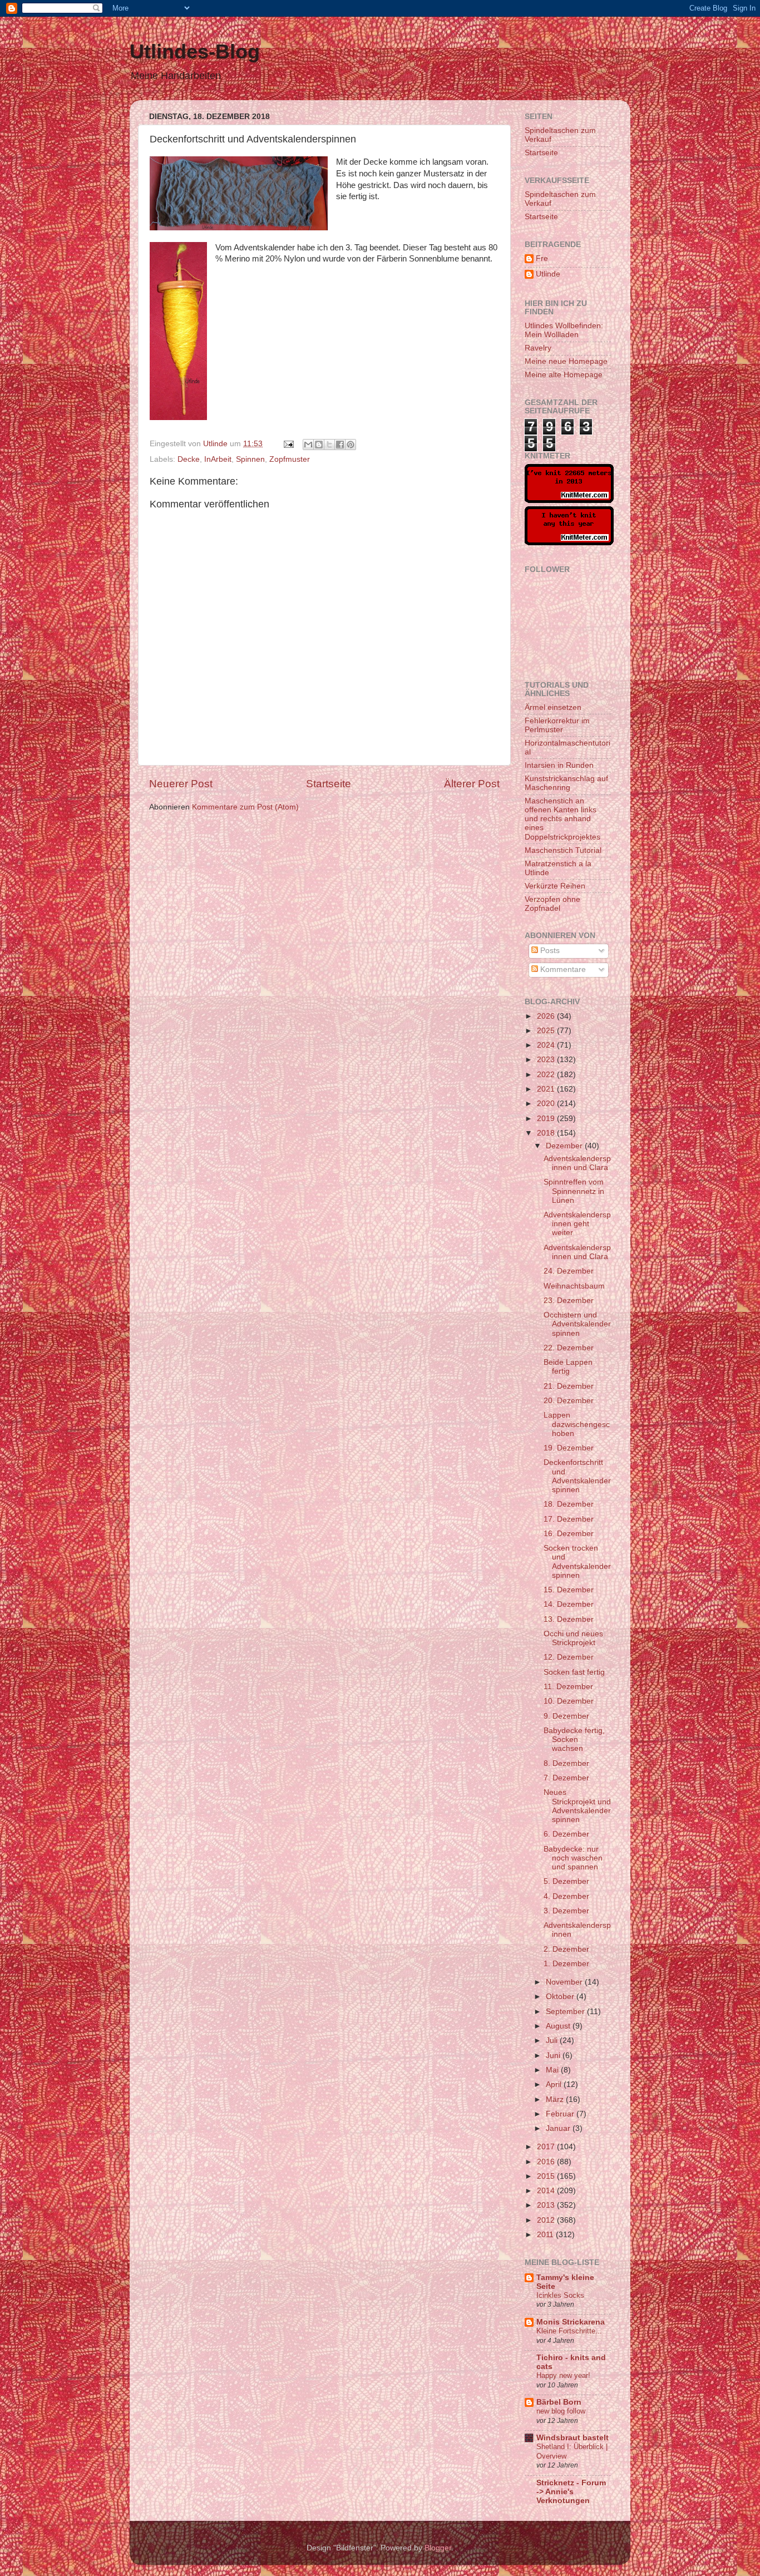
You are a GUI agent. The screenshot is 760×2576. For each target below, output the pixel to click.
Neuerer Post (181, 784)
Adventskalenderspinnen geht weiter (577, 1224)
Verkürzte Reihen (555, 886)
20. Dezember (569, 1401)
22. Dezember (569, 1348)
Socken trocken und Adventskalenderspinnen (577, 1562)
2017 (547, 2147)
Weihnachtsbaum (574, 1286)
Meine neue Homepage (566, 361)
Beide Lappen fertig (568, 1367)
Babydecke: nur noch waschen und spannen (573, 1858)
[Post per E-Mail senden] (288, 444)
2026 (547, 1016)
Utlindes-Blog (195, 51)
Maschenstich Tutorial (563, 850)
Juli (553, 2040)
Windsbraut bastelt (573, 2438)
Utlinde (548, 274)
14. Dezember (569, 1604)
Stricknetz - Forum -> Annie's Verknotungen (571, 2492)
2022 (547, 1075)
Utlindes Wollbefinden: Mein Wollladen (564, 330)
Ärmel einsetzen (553, 707)
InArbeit (218, 459)
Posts (549, 951)
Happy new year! (563, 2375)
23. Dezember (569, 1301)
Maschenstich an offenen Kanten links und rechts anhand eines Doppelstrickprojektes (562, 819)
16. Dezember (569, 1534)
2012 (547, 2220)
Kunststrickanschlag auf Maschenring (566, 783)
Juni (554, 2056)
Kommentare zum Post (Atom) (245, 807)
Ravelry (538, 348)
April (555, 2084)
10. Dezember (569, 1701)
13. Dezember (569, 1619)
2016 (547, 2162)
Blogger (438, 2548)
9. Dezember (566, 1716)
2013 (547, 2205)
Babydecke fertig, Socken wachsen (574, 1739)
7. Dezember (566, 1778)
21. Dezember (569, 1386)
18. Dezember (569, 1504)
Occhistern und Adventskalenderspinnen (577, 1324)
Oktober (561, 1997)
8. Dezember (566, 1763)
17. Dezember (569, 1519)
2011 (546, 2235)
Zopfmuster (290, 459)
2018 (547, 1133)
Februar (561, 2114)
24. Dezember (569, 1271)
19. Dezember (569, 1448)
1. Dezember (566, 1964)
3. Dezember (566, 1911)
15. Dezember (569, 1590)
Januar (559, 2128)
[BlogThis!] (319, 445)
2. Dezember (566, 1949)
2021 (547, 1089)
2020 (547, 1104)
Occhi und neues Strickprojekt (573, 1638)
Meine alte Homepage (564, 375)
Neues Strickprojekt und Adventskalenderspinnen (577, 1806)
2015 (547, 2176)
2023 (547, 1060)
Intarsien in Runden (559, 765)
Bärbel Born (559, 2402)
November (565, 1982)
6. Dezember (566, 1834)
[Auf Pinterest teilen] (351, 445)
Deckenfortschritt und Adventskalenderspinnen (577, 1476)
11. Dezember (568, 1687)
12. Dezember (569, 1657)
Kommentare (562, 969)
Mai (553, 2070)
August (559, 2026)
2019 (547, 1119)
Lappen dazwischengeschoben (577, 1424)
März (556, 2099)
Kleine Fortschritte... (569, 2331)
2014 (547, 2191)
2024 (547, 1045)
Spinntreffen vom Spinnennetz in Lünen (574, 1191)
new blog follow (561, 2411)
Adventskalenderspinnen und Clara (577, 1163)
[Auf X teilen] (329, 445)
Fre (542, 258)
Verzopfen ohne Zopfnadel (552, 904)
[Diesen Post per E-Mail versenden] (308, 445)
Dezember (565, 1146)
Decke (189, 459)
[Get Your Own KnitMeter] (569, 500)
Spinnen (250, 459)
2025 (547, 1031)
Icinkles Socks (560, 2295)
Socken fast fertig (574, 1672)
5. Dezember (566, 1881)
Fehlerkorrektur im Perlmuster (557, 725)
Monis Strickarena (571, 2322)
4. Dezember (566, 1896)
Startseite (329, 784)
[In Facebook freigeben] (340, 445)
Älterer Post (472, 784)
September (566, 2012)
